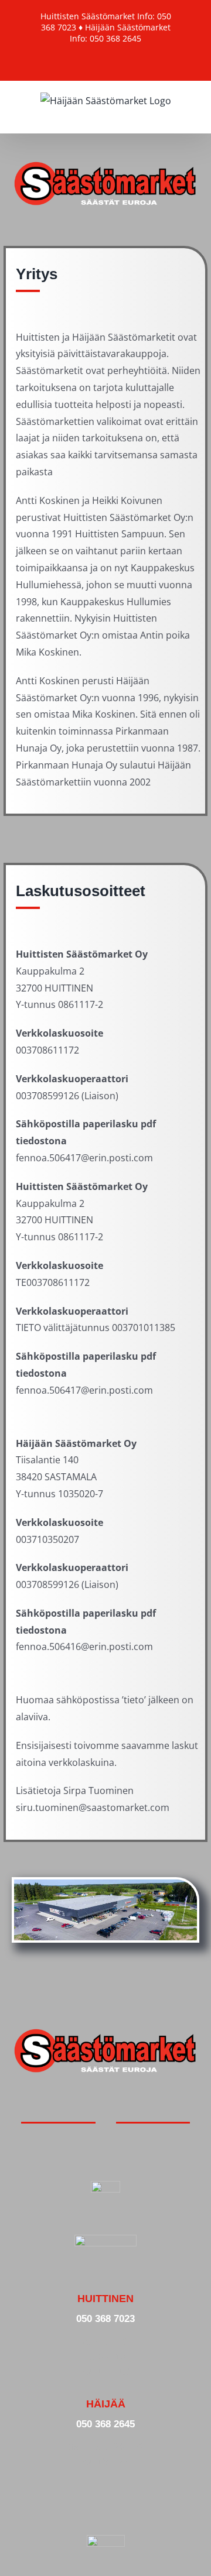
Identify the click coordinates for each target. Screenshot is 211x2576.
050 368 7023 (105, 2318)
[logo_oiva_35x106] (105, 2239)
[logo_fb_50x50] (105, 2186)
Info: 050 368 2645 (105, 38)
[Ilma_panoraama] (105, 1884)
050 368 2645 (105, 2424)
